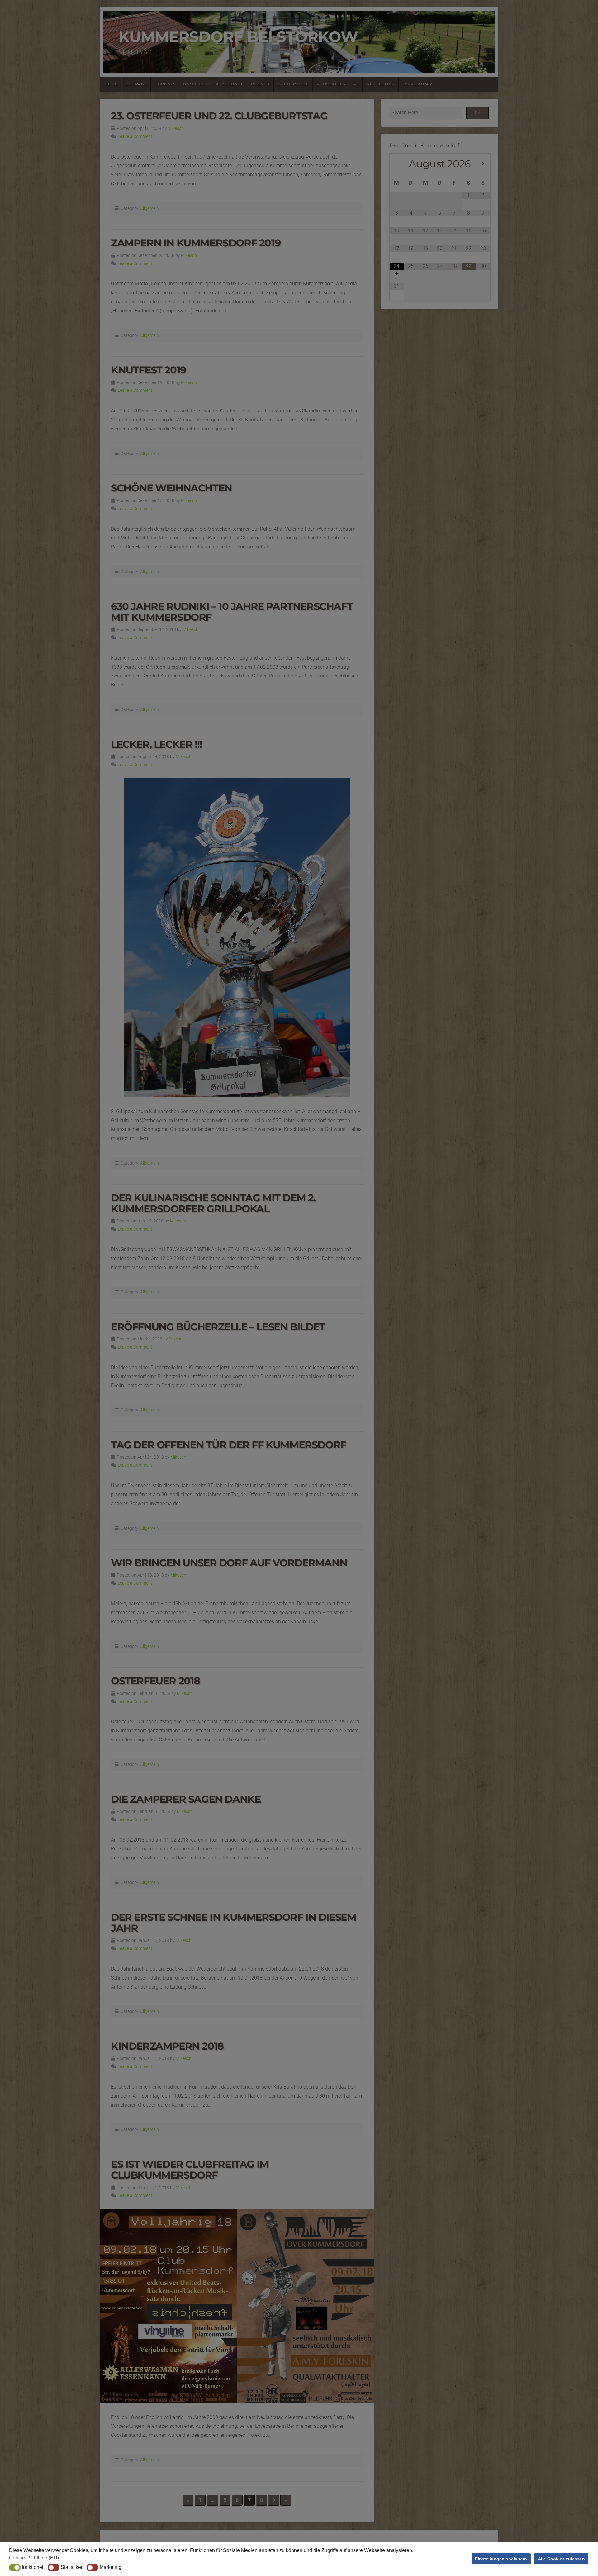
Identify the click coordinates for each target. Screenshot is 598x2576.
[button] (15, 2568)
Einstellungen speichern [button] (501, 2559)
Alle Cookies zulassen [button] (561, 2559)
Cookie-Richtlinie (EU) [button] (34, 2558)
